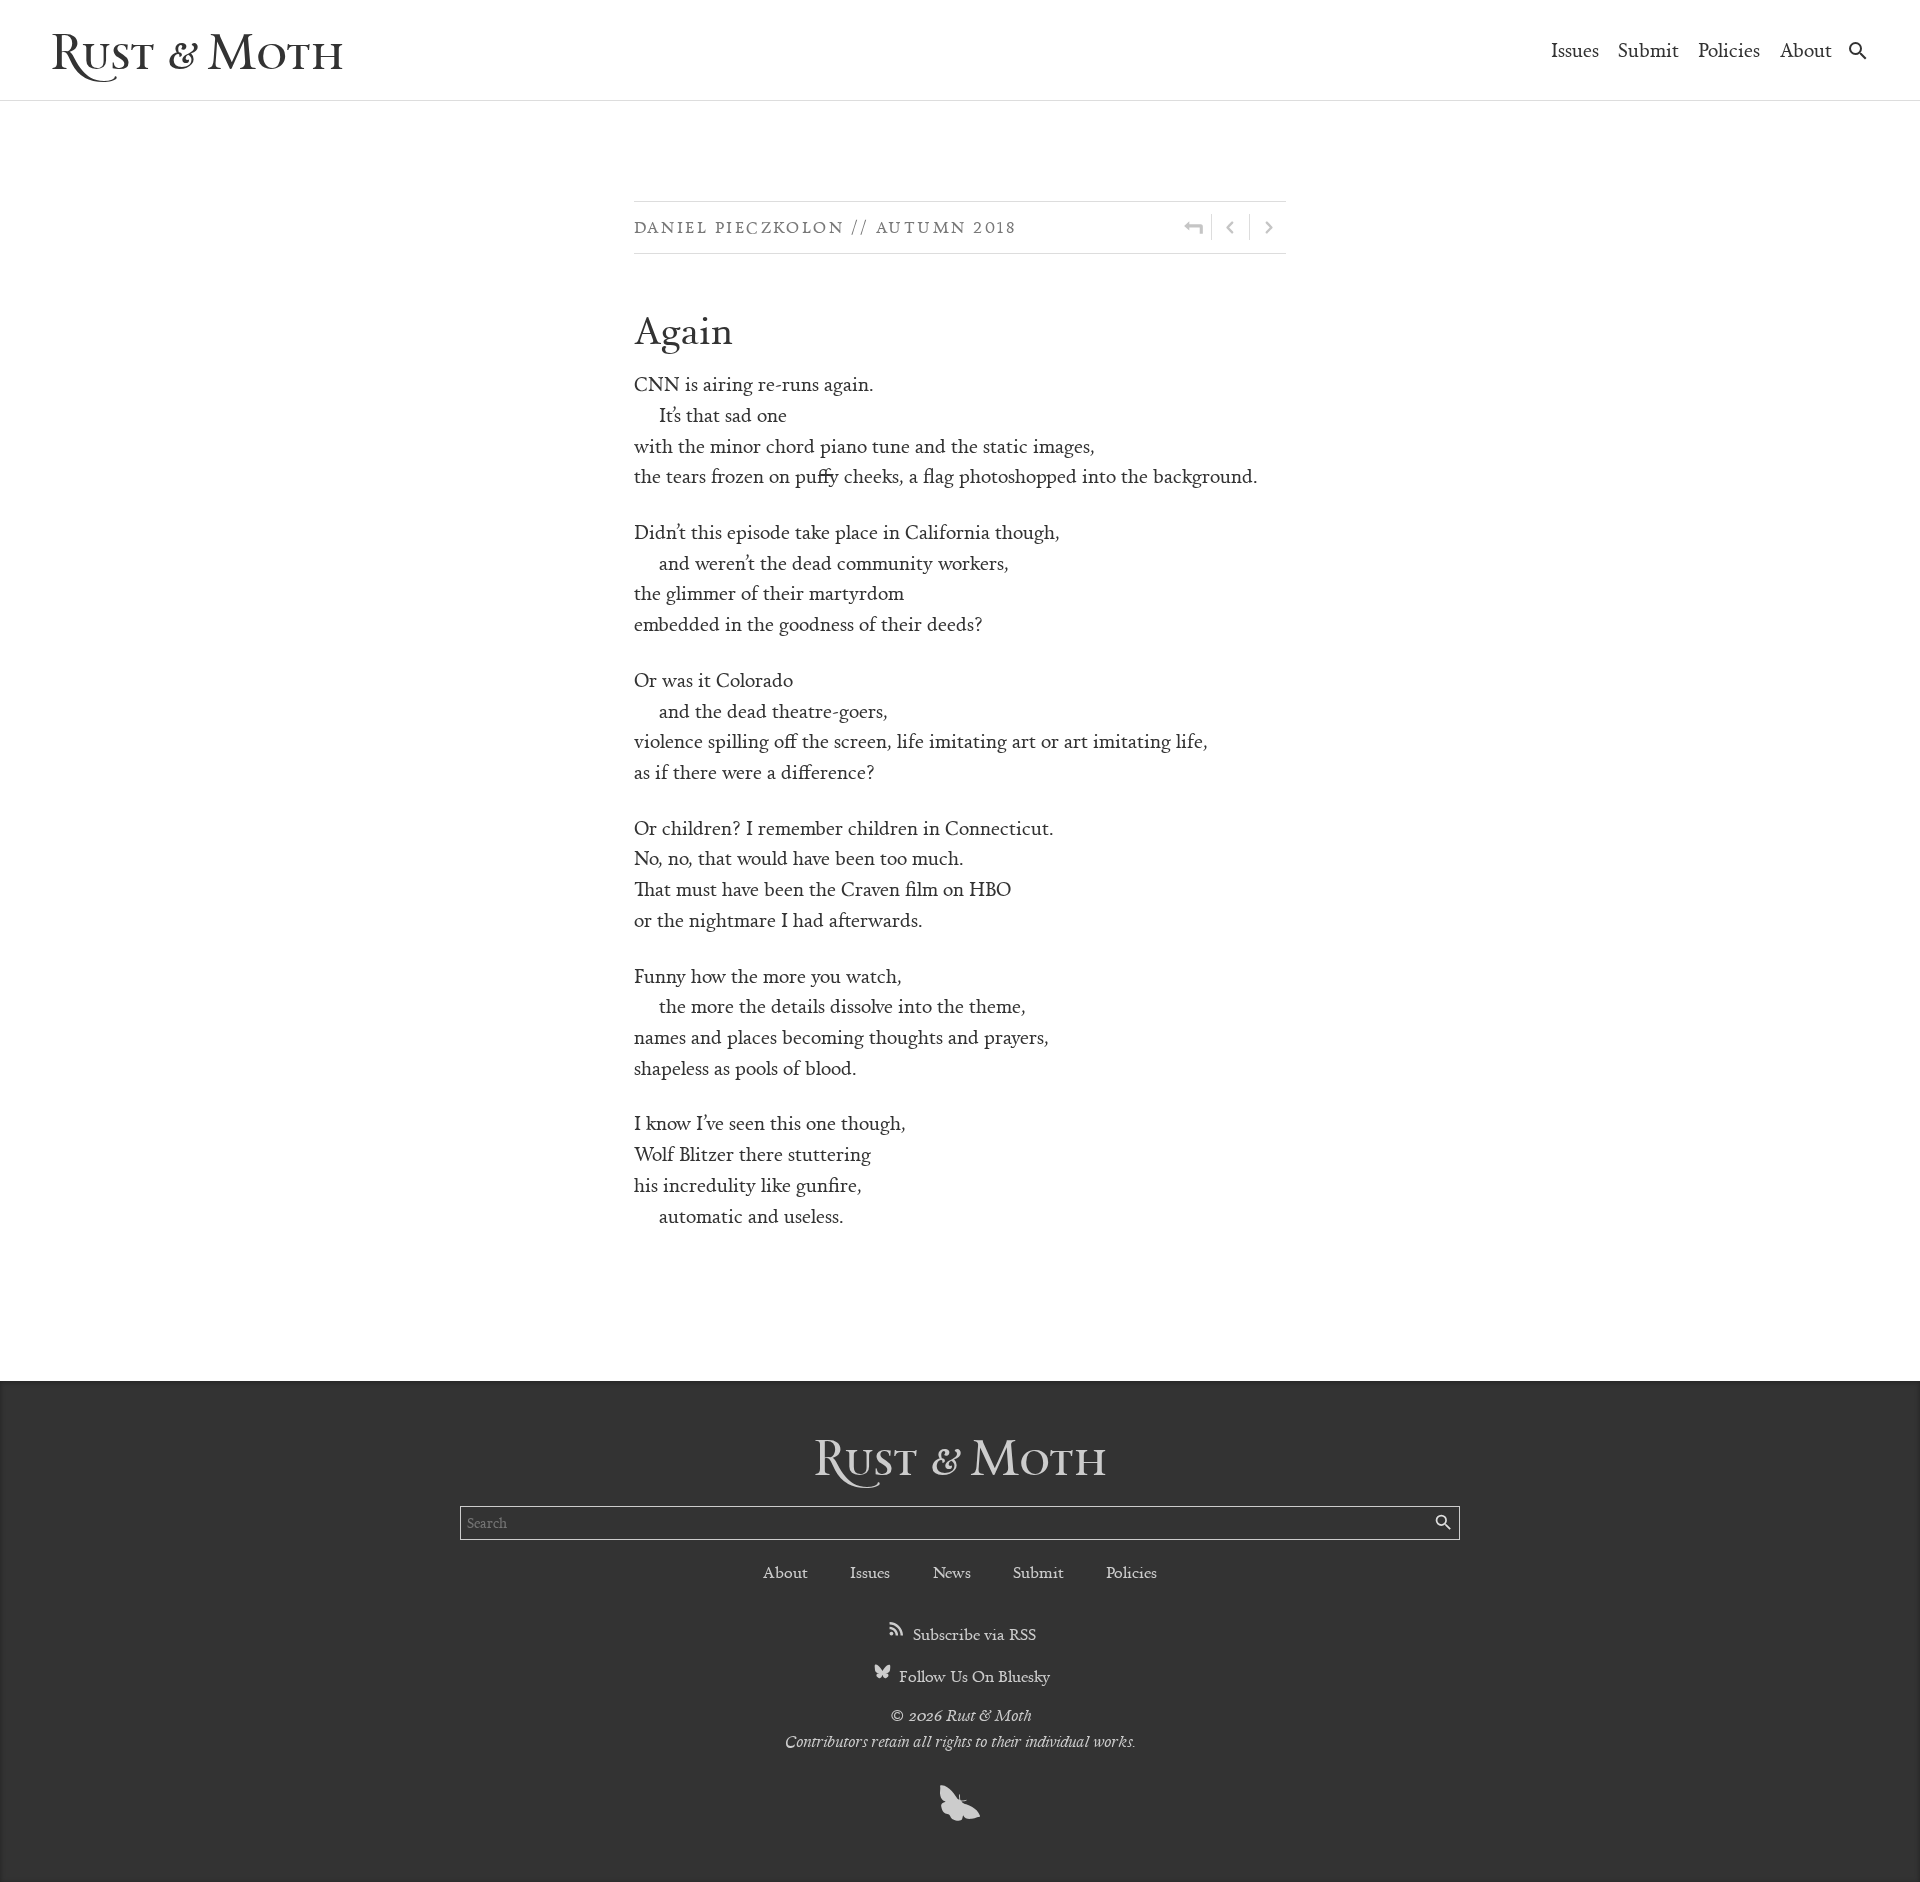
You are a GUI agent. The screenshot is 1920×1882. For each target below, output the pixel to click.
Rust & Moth (197, 49)
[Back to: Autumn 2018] (1193, 227)
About (1806, 49)
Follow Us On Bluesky (972, 1675)
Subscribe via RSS (972, 1633)
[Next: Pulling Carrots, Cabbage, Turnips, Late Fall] (1268, 227)
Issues (1575, 49)
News (952, 1571)
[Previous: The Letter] (1230, 227)
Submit (1648, 49)
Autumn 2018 (946, 226)
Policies (1729, 49)
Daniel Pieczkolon (739, 226)
